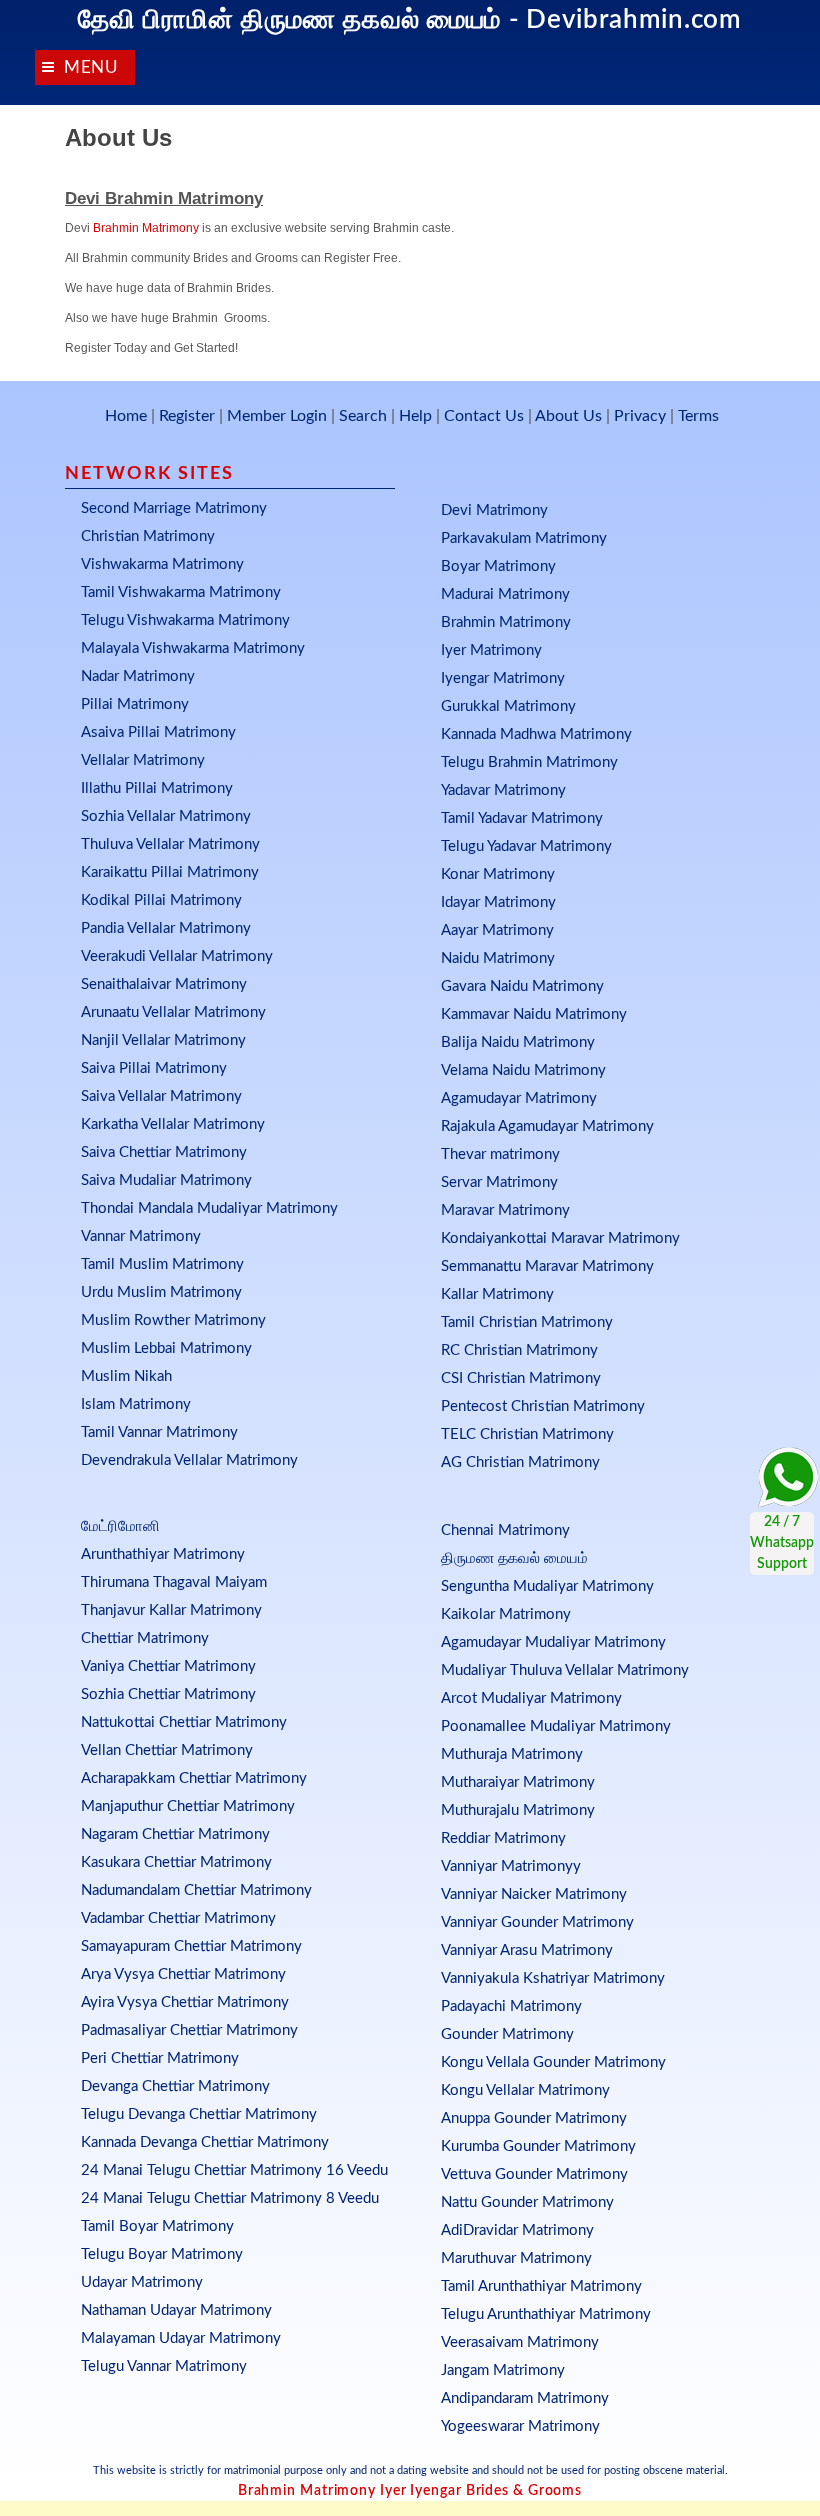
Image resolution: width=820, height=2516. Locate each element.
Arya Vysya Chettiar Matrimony (183, 1974)
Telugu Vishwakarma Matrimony (185, 620)
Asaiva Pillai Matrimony (158, 732)
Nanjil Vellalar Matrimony (163, 1040)
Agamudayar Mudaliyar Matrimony (553, 1642)
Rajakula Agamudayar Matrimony (547, 1126)
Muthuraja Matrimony (512, 1754)
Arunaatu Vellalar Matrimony (173, 1012)
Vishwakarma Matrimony (162, 564)
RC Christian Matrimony (519, 1350)
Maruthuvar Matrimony (516, 2258)
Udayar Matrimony (142, 2282)
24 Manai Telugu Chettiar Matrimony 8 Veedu (230, 2198)
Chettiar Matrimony (145, 1638)
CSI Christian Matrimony (521, 1378)
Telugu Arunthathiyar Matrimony (546, 2314)
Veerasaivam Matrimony (520, 2342)
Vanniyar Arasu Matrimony (527, 1950)
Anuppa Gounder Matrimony (534, 2118)
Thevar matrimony (500, 1154)
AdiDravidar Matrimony (517, 2230)
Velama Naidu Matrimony (523, 1070)
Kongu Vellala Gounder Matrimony (553, 2062)
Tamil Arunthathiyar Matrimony (541, 2286)
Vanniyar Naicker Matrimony (534, 1894)
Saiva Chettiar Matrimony (164, 1152)
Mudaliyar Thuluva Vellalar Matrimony (565, 1670)
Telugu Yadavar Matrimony (526, 846)
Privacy (640, 416)
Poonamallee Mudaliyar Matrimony (556, 1726)
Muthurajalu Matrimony (518, 1810)
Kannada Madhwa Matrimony (536, 734)
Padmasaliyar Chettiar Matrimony (189, 2030)
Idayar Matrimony (498, 902)
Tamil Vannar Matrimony (159, 1432)
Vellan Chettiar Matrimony (167, 1750)
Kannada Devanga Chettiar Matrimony (205, 2142)
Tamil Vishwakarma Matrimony (181, 592)
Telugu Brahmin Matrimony (529, 762)
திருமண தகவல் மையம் (514, 1558)
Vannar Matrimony (141, 1236)
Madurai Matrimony (505, 594)
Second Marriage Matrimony (174, 508)
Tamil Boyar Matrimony (157, 2226)
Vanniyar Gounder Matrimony (537, 1922)
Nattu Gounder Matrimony (527, 2202)
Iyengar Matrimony (503, 678)
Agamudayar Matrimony (519, 1098)
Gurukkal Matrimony (508, 706)
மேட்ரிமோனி (120, 1526)
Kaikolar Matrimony (506, 1614)
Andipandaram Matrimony (525, 2398)
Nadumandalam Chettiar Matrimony (196, 1890)
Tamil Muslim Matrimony (162, 1264)
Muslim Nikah (126, 1376)
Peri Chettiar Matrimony (160, 2058)
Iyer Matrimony (491, 650)
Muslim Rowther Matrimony (173, 1320)
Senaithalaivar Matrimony (164, 984)
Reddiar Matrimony (503, 1838)
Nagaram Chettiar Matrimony (175, 1834)
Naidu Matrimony (498, 958)
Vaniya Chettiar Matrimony (168, 1666)
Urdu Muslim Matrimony (161, 1292)
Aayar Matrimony (497, 930)
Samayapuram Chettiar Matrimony (191, 1946)
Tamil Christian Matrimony (527, 1322)
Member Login (277, 416)
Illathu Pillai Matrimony (157, 788)
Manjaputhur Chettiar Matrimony (188, 1806)
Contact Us (484, 416)
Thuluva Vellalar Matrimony (170, 844)
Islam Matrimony (136, 1404)
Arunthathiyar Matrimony (163, 1554)
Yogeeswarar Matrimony (520, 2426)
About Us (568, 416)
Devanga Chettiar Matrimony (175, 2086)
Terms (698, 416)
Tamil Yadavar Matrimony (522, 818)
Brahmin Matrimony (146, 228)
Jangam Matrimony (503, 2370)
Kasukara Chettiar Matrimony (176, 1862)
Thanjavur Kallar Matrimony (171, 1610)
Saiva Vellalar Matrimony (161, 1096)
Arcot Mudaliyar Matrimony (531, 1698)
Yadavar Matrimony (503, 790)
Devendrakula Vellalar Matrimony (189, 1460)
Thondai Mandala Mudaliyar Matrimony (209, 1208)
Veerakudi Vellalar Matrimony (177, 956)
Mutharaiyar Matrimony (518, 1782)
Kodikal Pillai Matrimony (161, 900)
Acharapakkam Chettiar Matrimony (194, 1778)
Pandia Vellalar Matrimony (166, 928)
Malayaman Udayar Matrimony (181, 2338)
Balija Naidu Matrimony (518, 1042)
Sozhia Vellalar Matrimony (166, 816)
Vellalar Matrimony (143, 760)
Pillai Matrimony (135, 704)
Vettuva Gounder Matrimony (534, 2174)
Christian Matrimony (148, 536)
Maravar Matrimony (505, 1210)
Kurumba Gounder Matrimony (538, 2146)
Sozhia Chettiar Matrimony (168, 1694)
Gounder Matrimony (507, 2034)
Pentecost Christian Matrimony (543, 1406)
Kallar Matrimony (497, 1294)
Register (187, 416)
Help (415, 416)
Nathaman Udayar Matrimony (176, 2310)
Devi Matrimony (494, 510)
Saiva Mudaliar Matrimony (166, 1180)
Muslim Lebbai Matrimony (166, 1348)
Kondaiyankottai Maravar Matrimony (560, 1238)
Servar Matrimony (499, 1182)
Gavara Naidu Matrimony (522, 986)
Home (126, 416)
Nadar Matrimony (138, 676)
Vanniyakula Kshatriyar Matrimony (553, 1978)
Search (363, 416)
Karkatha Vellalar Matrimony (173, 1124)
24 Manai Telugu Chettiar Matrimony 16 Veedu (234, 2170)
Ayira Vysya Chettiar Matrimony (185, 2002)
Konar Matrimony (498, 874)
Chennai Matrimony (505, 1530)
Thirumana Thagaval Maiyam (174, 1582)
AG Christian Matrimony (520, 1462)
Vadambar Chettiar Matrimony (178, 1918)
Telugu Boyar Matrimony (162, 2254)
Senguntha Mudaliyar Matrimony (547, 1586)
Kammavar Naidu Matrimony (534, 1014)
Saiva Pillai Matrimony (154, 1068)
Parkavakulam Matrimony (524, 538)
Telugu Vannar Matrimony (164, 2366)
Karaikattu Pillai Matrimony (170, 872)
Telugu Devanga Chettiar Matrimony (199, 2114)
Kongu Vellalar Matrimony (525, 2090)
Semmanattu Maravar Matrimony (547, 1266)
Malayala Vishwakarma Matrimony (193, 648)
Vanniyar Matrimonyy (511, 1866)
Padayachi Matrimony (511, 2006)
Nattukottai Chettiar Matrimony (184, 1722)
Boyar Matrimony (498, 566)
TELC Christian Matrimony (527, 1434)
